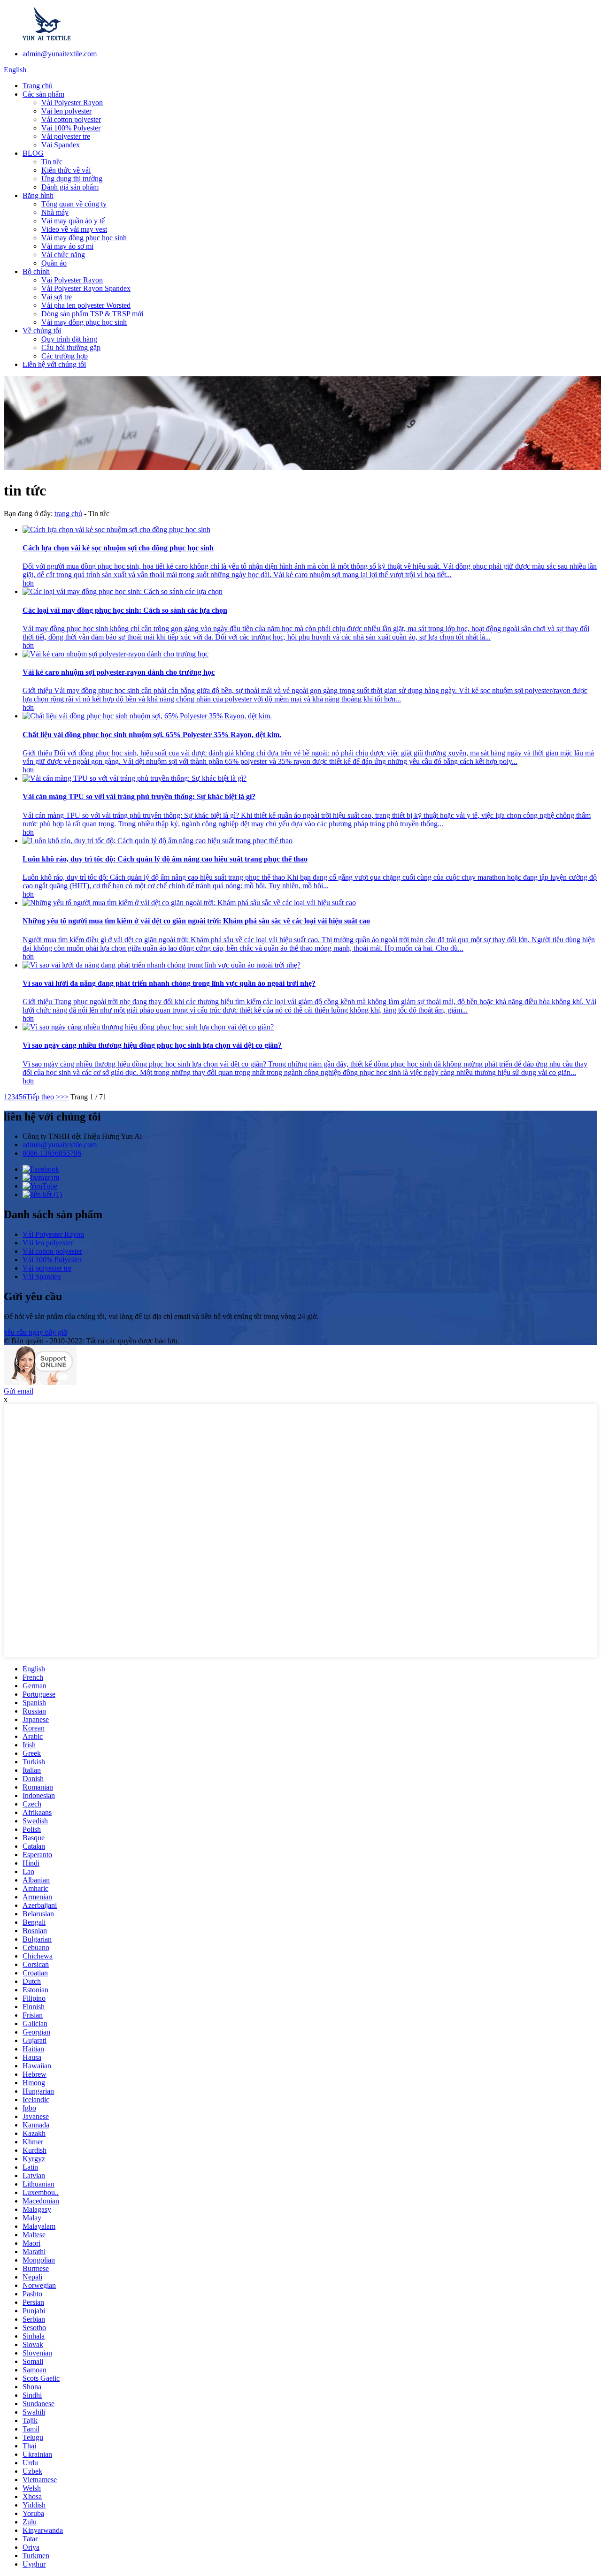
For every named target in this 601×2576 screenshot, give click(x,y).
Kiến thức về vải (66, 170)
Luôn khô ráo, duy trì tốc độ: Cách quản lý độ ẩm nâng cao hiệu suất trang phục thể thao (165, 859)
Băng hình (38, 195)
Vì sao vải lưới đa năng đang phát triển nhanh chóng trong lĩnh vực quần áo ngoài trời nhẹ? (169, 983)
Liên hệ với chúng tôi (54, 364)
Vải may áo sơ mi (67, 246)
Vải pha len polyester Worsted (86, 305)
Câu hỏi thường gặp (71, 347)
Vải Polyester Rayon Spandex (86, 288)
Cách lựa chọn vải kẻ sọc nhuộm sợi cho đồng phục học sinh (118, 548)
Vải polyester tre (66, 136)
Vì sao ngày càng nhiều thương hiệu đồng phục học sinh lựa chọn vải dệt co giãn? (152, 1045)
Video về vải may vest (74, 229)
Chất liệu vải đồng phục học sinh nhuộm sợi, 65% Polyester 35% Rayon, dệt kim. (152, 735)
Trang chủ (38, 86)
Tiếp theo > (43, 1097)
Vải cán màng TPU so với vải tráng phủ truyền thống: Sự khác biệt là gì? (139, 796)
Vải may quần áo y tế (73, 221)
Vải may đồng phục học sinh (84, 238)
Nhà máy (55, 212)
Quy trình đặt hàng (69, 339)
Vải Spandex (61, 145)
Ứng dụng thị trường (72, 179)
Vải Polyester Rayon (72, 103)
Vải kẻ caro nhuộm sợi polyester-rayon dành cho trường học (119, 672)
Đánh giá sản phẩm (70, 187)
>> (64, 1097)
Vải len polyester (66, 111)
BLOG (33, 153)
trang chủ (68, 514)
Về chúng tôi (42, 331)
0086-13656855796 (52, 1153)
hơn (28, 583)
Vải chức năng (63, 255)
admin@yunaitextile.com (60, 54)
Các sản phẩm (43, 94)
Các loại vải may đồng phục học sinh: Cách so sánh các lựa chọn (125, 610)
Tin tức (52, 162)
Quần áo (54, 263)
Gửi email (19, 1391)
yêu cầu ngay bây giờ (35, 1332)
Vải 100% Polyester (71, 128)
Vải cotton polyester (71, 119)
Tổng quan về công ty (74, 204)
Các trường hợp (65, 356)
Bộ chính (36, 271)
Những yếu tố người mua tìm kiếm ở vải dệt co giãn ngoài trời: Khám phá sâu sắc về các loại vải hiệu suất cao (196, 921)
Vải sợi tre (57, 297)
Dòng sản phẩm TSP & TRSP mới (92, 314)
